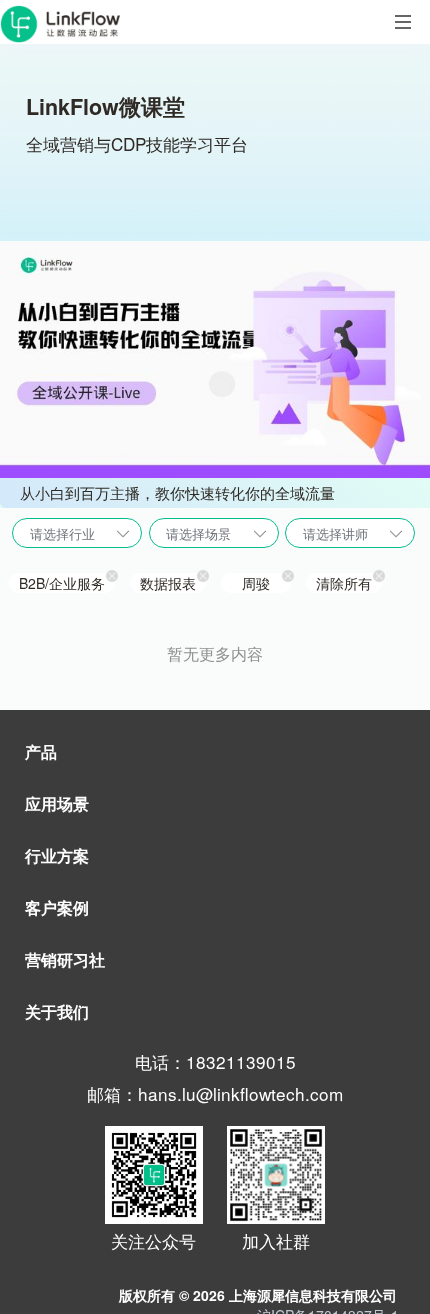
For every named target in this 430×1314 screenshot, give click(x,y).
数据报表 (168, 583)
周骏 (256, 583)
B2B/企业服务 (62, 583)
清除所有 (344, 583)
